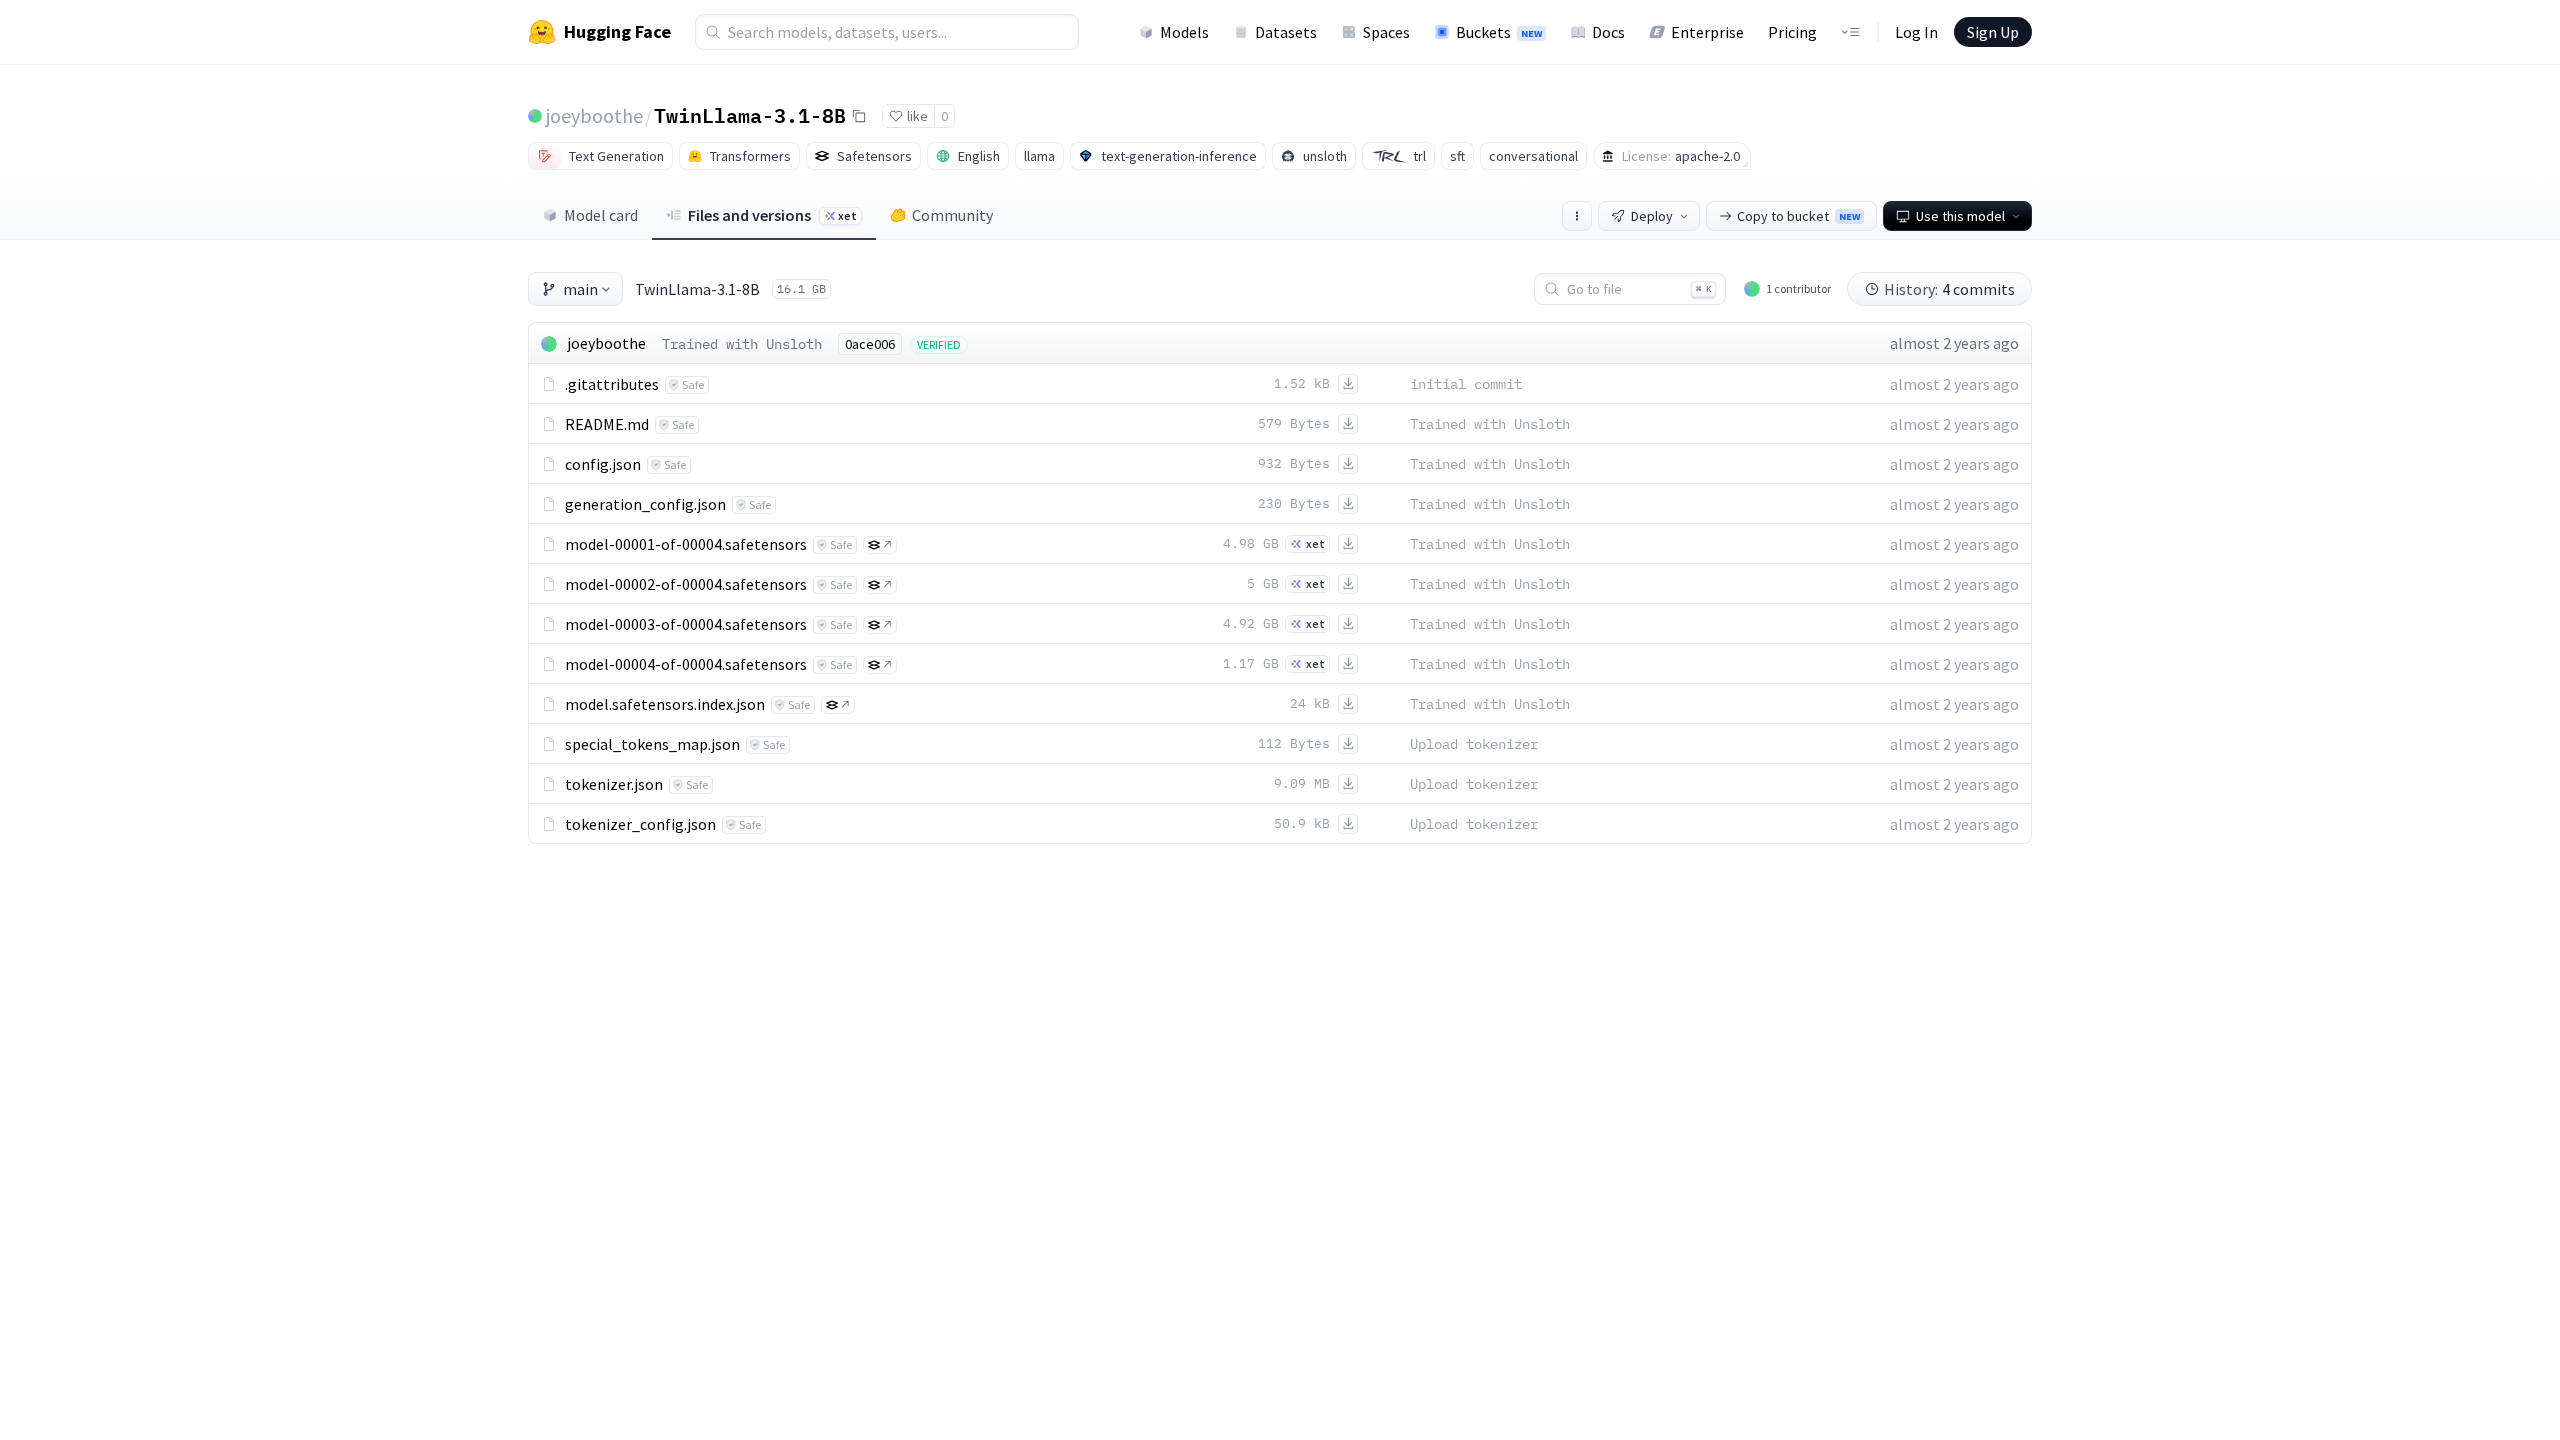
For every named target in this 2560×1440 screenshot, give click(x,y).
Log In (1916, 32)
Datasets (1286, 32)
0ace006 (870, 344)
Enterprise (1707, 32)
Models (1184, 32)
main (580, 289)
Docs (1608, 32)
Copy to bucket (1798, 216)
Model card (601, 215)
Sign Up (1993, 32)
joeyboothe (594, 115)
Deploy (1652, 216)
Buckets (1499, 32)
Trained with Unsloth (742, 344)
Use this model (1960, 216)
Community (952, 215)
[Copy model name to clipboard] (859, 116)
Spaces (1386, 32)
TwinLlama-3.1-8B (750, 115)
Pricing (1792, 32)
